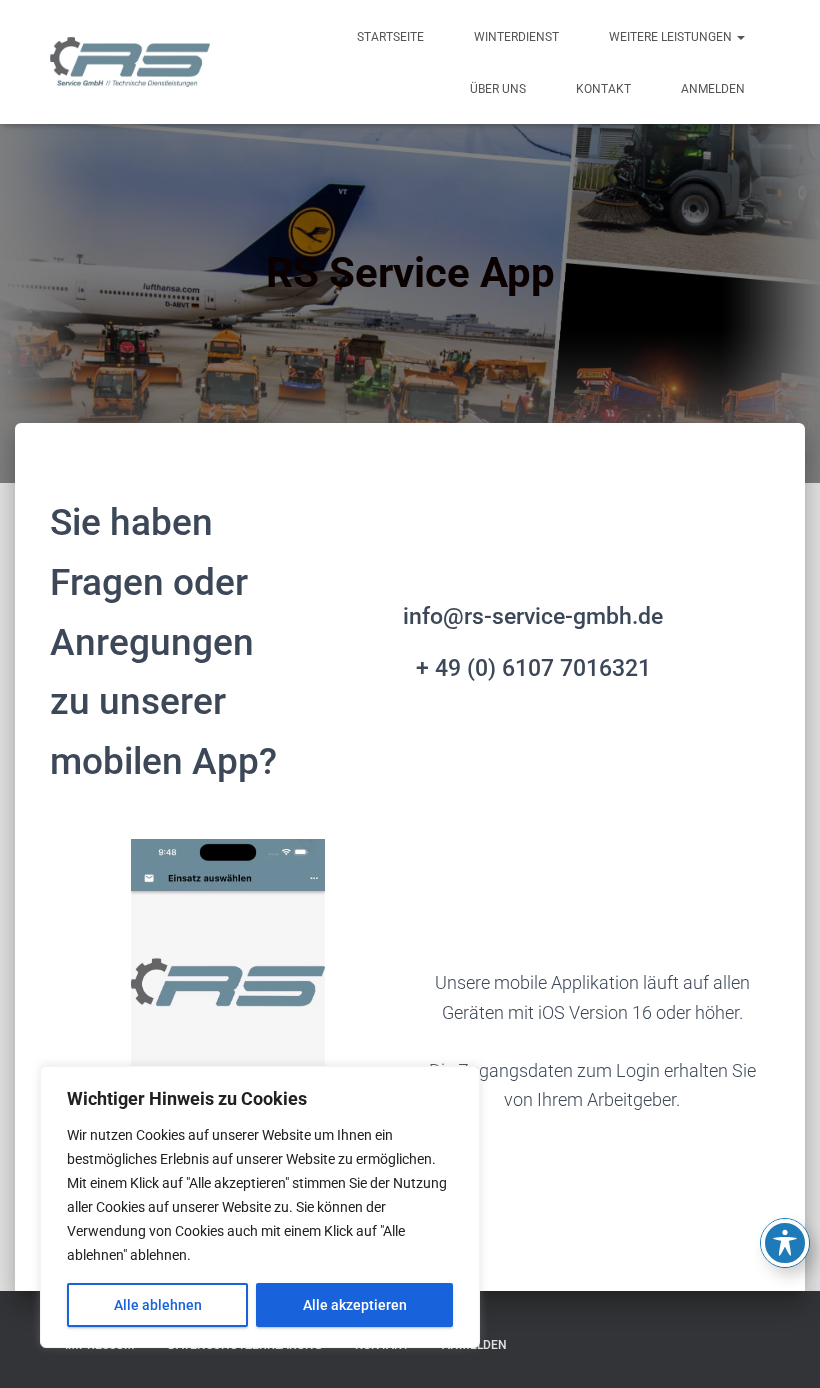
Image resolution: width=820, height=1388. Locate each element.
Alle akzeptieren (355, 1305)
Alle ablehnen (158, 1305)
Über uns (498, 89)
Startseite (390, 37)
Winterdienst (516, 37)
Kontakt (603, 89)
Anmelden (713, 89)
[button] (740, 37)
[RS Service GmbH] (130, 62)
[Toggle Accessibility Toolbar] (785, 1243)
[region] (260, 1207)
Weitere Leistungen (672, 37)
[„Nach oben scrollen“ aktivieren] (780, 1348)
